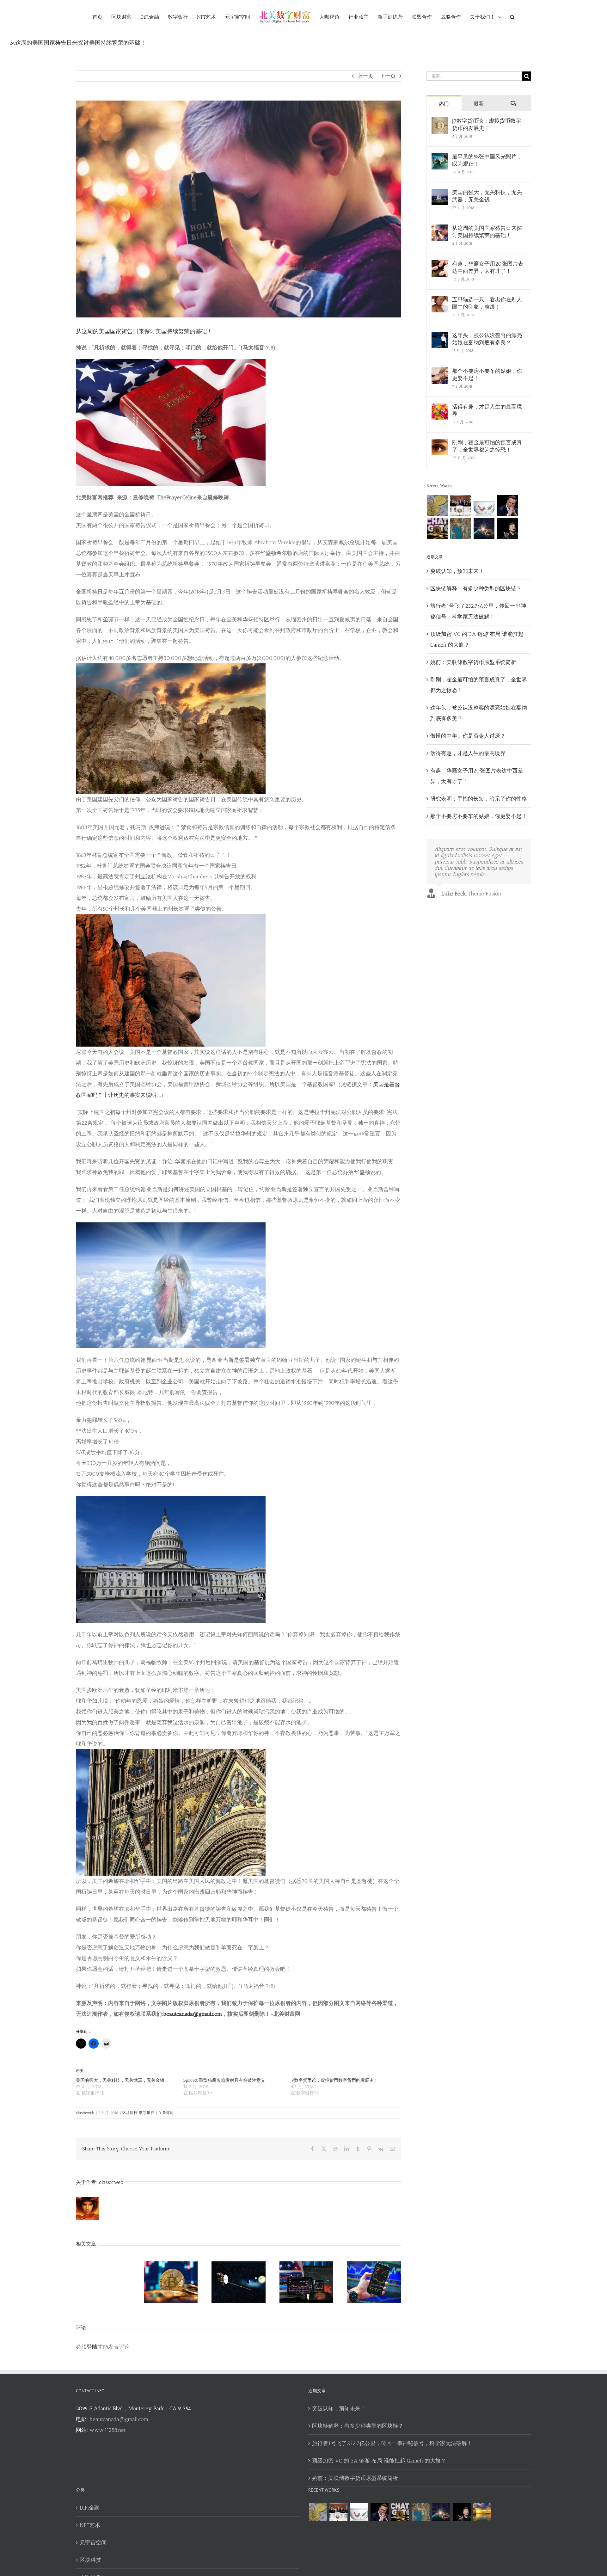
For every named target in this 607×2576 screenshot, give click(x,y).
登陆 (92, 2347)
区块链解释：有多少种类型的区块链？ (476, 588)
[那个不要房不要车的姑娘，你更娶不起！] (440, 373)
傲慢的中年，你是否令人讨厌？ (468, 736)
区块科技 (130, 2113)
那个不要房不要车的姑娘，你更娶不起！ (487, 375)
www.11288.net (108, 2430)
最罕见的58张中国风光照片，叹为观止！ (487, 160)
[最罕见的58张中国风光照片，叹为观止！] (440, 158)
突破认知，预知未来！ (457, 571)
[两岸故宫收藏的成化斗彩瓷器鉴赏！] (484, 506)
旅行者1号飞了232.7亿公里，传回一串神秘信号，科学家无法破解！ (392, 2443)
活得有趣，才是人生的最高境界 (487, 410)
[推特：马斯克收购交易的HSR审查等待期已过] (508, 528)
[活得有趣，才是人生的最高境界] (440, 409)
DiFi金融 (90, 2508)
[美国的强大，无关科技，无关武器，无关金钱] (440, 194)
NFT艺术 (90, 2525)
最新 (479, 104)
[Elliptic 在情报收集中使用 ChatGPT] (437, 528)
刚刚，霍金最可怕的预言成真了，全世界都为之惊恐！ (487, 446)
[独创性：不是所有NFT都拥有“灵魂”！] (482, 2512)
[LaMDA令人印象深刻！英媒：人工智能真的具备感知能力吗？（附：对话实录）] (484, 528)
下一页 (388, 76)
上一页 (365, 76)
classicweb (85, 2113)
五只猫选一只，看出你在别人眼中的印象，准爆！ (487, 303)
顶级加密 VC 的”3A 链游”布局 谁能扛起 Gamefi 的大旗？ (379, 2461)
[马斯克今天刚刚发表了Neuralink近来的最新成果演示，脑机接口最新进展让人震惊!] (508, 506)
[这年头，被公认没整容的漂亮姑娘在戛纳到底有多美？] (440, 337)
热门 (444, 104)
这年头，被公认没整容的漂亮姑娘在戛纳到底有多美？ (487, 339)
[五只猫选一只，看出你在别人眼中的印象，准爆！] (440, 301)
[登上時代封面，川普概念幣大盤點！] (461, 506)
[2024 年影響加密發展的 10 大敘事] (437, 506)
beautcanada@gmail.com (119, 2419)
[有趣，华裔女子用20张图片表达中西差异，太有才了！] (440, 266)
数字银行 (147, 2113)
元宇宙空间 (93, 2542)
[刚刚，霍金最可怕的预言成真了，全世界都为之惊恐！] (440, 444)
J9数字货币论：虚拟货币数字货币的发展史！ (334, 2080)
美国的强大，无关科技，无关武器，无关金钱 (120, 2080)
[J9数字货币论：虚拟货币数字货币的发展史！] (440, 123)
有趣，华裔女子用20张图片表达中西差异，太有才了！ (488, 267)
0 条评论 (166, 2113)
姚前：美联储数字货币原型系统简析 (473, 662)
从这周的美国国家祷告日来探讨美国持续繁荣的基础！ (487, 232)
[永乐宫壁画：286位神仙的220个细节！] (461, 528)
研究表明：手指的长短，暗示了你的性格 (479, 799)
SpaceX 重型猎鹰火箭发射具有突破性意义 (224, 2080)
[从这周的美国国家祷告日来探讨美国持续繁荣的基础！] (440, 230)
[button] (502, 17)
